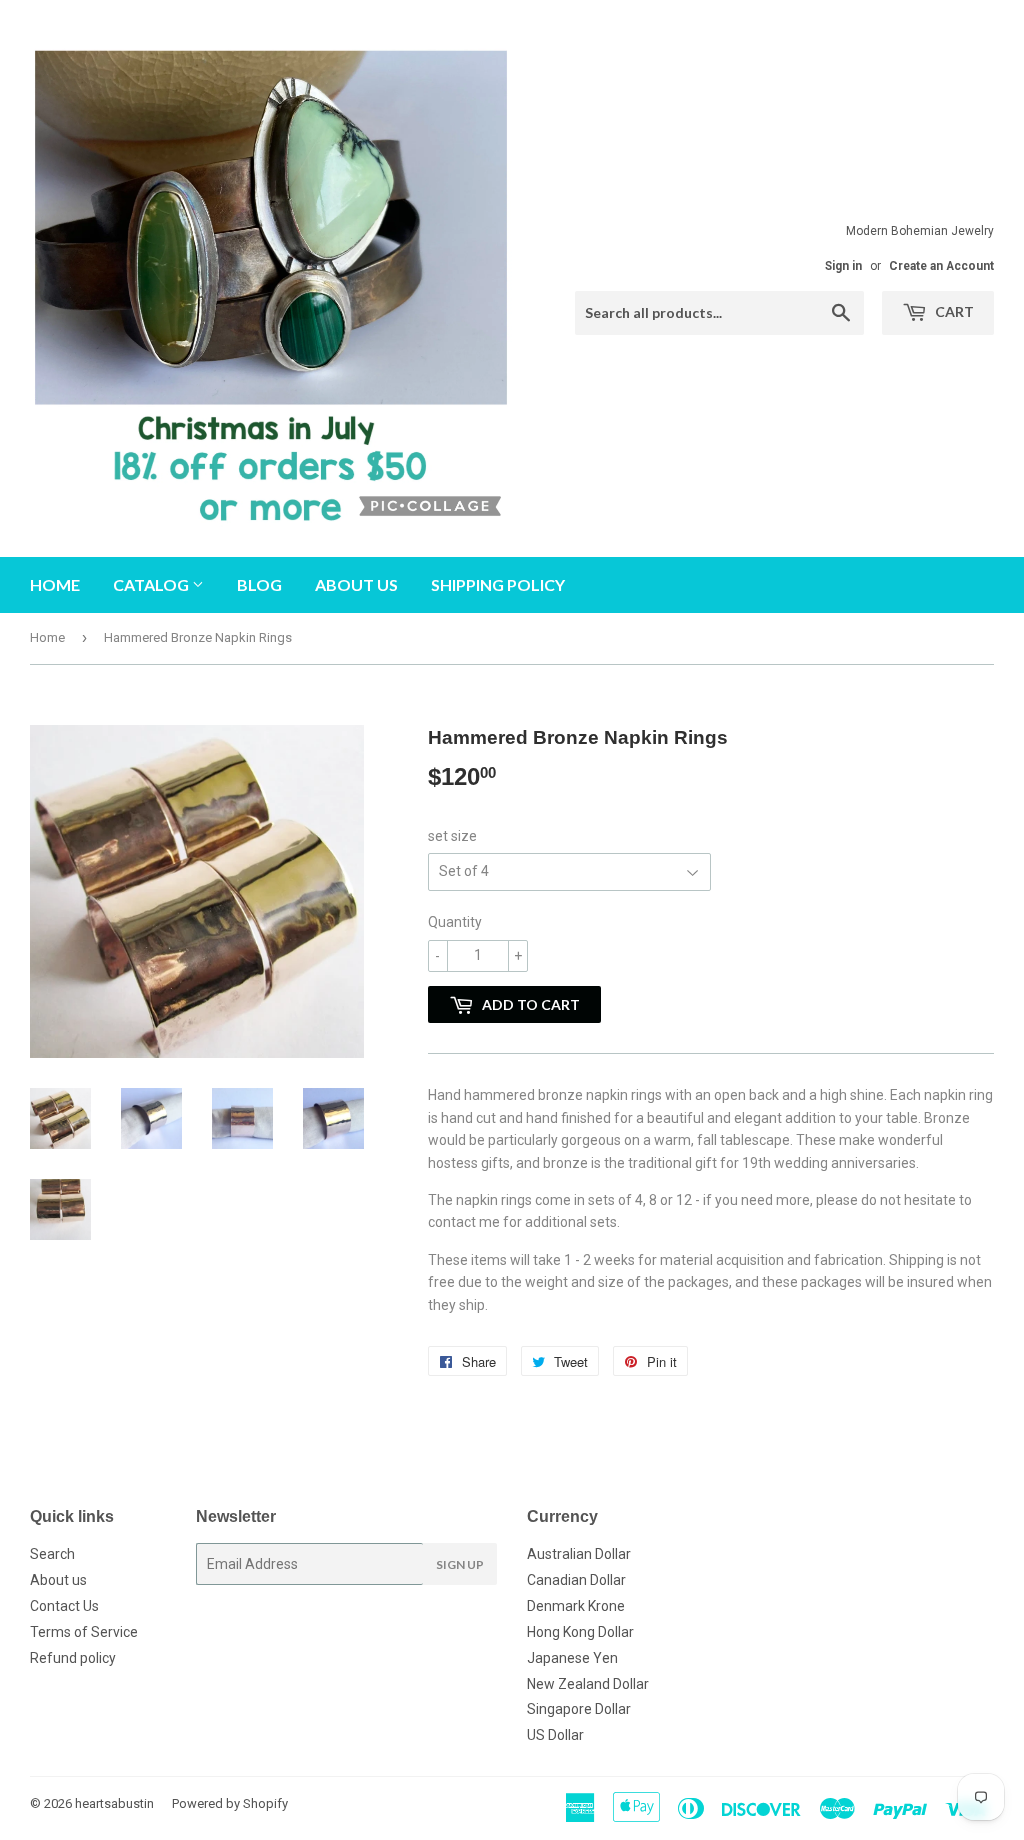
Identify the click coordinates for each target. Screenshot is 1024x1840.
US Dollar (555, 1735)
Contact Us (64, 1606)
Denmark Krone (576, 1606)
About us (356, 584)
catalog (152, 584)
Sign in (843, 266)
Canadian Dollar (576, 1580)
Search (52, 1554)
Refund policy (73, 1658)
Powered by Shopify (230, 1803)
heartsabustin (114, 1803)
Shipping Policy (498, 584)
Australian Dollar (579, 1554)
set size (452, 836)
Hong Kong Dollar (580, 1632)
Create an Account (941, 266)
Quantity (455, 922)
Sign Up (460, 1564)
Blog (259, 584)
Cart (953, 311)
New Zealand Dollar (588, 1684)
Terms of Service (84, 1632)
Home (55, 584)
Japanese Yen (572, 1658)
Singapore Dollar (579, 1709)
